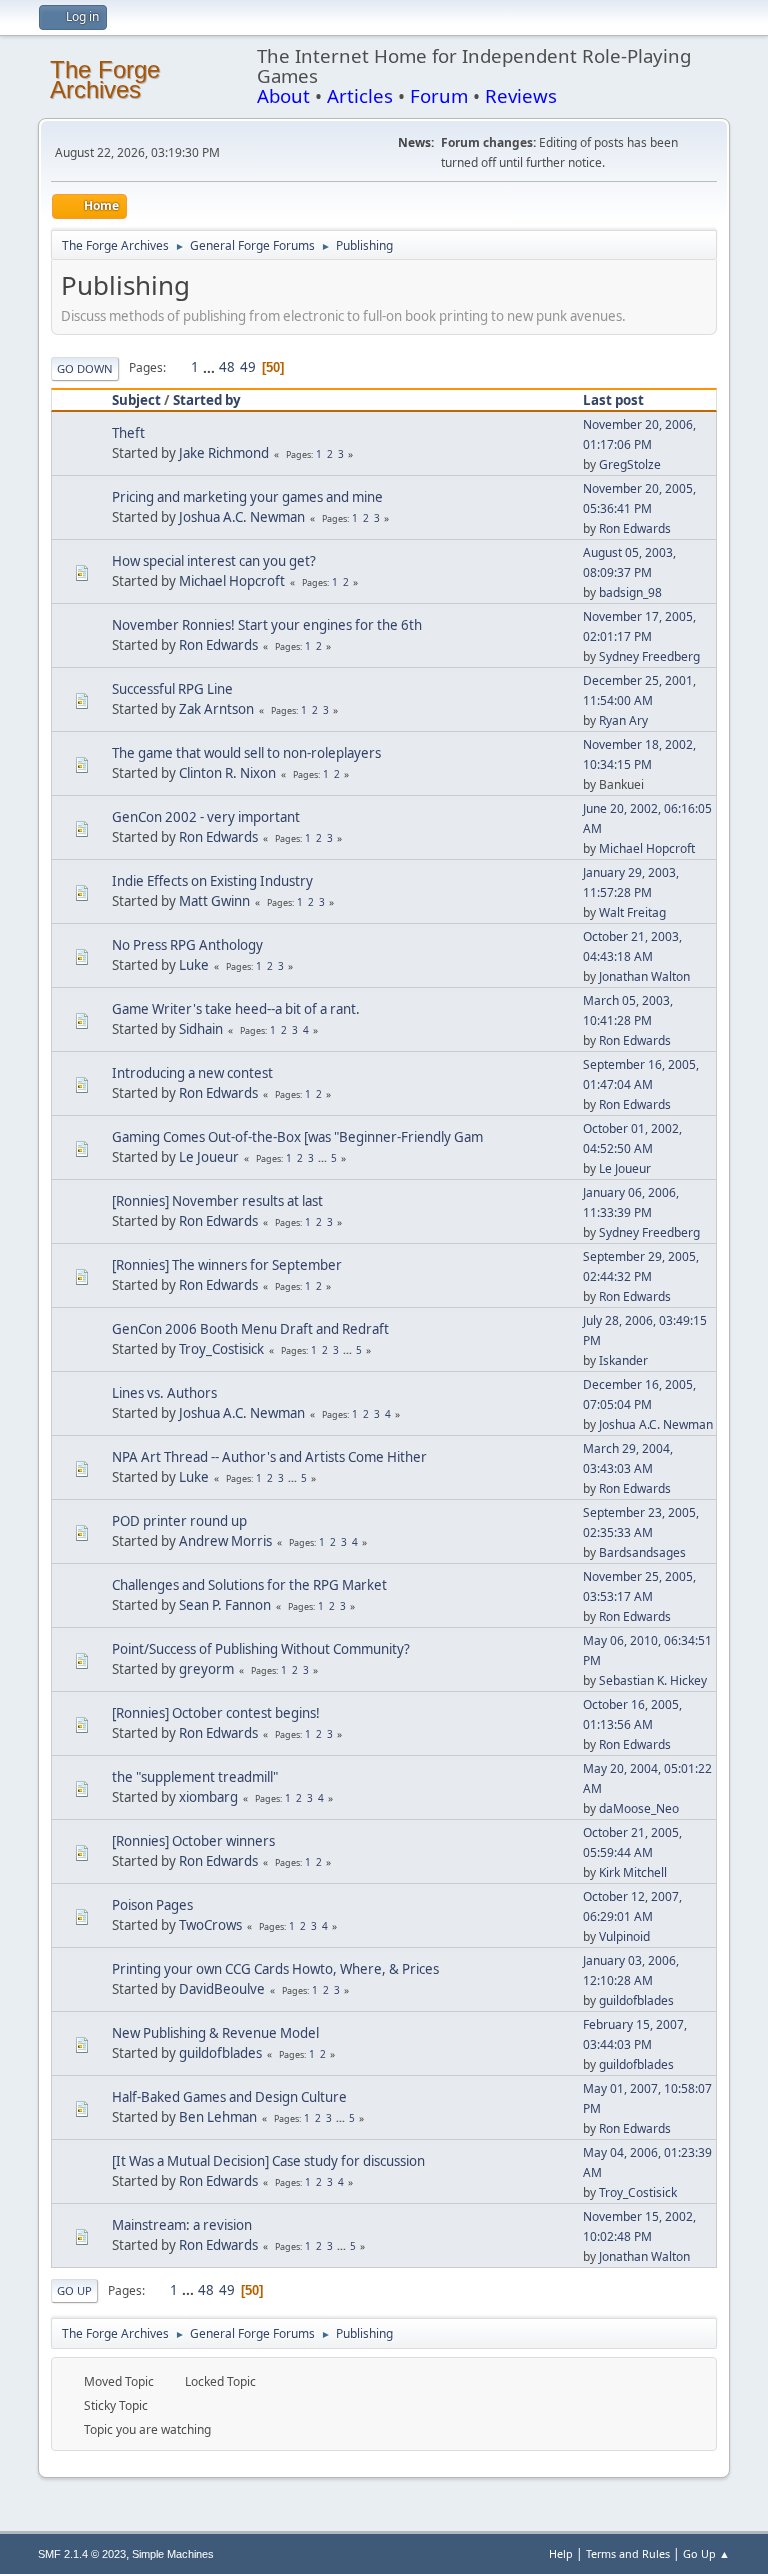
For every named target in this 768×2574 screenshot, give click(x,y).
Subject (136, 400)
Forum (439, 95)
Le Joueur (209, 1157)
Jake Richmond (224, 453)
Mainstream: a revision (182, 2225)
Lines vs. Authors (164, 1393)
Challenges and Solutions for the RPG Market (249, 1585)
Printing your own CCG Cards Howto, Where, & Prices (275, 1969)
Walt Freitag (632, 912)
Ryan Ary (623, 720)
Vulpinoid (624, 1936)
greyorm (206, 1669)
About (283, 95)
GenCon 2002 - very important (206, 817)
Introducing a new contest (192, 1073)
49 (248, 367)
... (210, 367)
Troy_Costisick (221, 1349)
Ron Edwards (635, 528)
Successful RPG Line (172, 689)
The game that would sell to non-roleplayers (246, 753)
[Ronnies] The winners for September (227, 1265)
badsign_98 (630, 592)
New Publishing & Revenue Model (215, 2033)
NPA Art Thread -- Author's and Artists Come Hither (269, 1457)
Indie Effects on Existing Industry (212, 881)
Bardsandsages (642, 1552)
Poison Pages (152, 1905)
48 (227, 367)
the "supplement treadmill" (195, 1777)
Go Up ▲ (706, 2553)
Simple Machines (173, 2554)
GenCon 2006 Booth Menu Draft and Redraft (250, 1329)
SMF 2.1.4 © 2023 (82, 2554)
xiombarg (208, 1797)
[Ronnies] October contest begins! (216, 1713)
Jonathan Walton (644, 976)
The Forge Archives (105, 79)
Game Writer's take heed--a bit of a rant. (236, 1009)
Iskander (623, 1360)
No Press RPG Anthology (187, 945)
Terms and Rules (628, 2553)
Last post (613, 400)
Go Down (85, 368)
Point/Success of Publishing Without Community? (261, 1649)
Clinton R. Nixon (227, 773)
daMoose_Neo (639, 1808)
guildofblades (636, 2000)
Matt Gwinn (214, 901)
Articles (360, 95)
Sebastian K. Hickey (653, 1680)
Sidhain (201, 1029)
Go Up (74, 2290)
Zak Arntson (216, 709)
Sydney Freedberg (649, 656)
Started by (207, 400)
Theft (128, 433)
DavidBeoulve (222, 1989)
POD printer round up (179, 1521)
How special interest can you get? (214, 561)
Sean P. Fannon (225, 1605)
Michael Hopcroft (232, 581)
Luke (194, 965)
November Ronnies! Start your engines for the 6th (267, 625)
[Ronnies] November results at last (217, 1201)
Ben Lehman (218, 2117)
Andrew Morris (225, 1541)
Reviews (521, 95)
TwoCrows (210, 1925)
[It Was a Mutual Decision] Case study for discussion (268, 2161)
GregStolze (630, 464)
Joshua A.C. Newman (242, 517)
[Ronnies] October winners (193, 1841)
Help (561, 2553)
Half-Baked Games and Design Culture (229, 2097)
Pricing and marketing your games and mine (247, 497)
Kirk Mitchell (633, 1872)
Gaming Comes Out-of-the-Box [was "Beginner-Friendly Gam (297, 1137)
